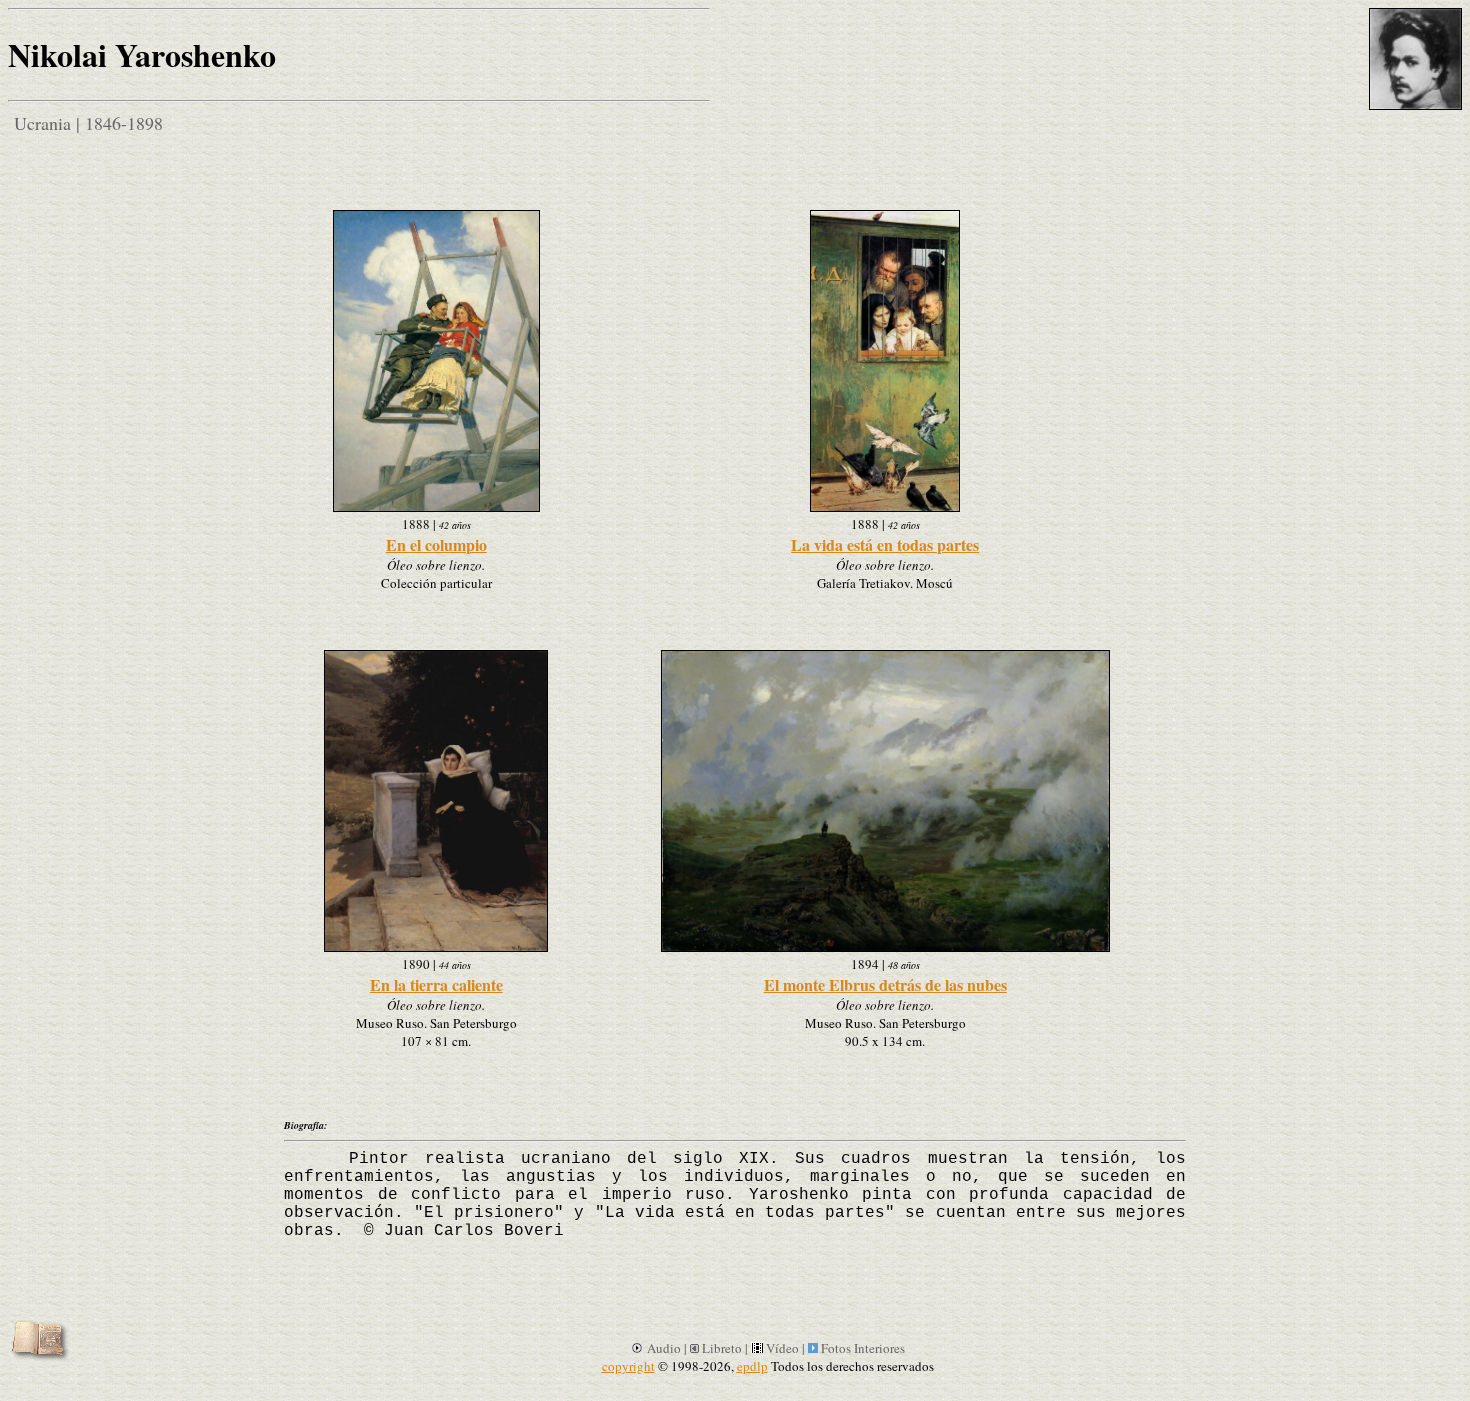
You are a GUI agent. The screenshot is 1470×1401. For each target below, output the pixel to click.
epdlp (752, 1366)
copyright (628, 1366)
